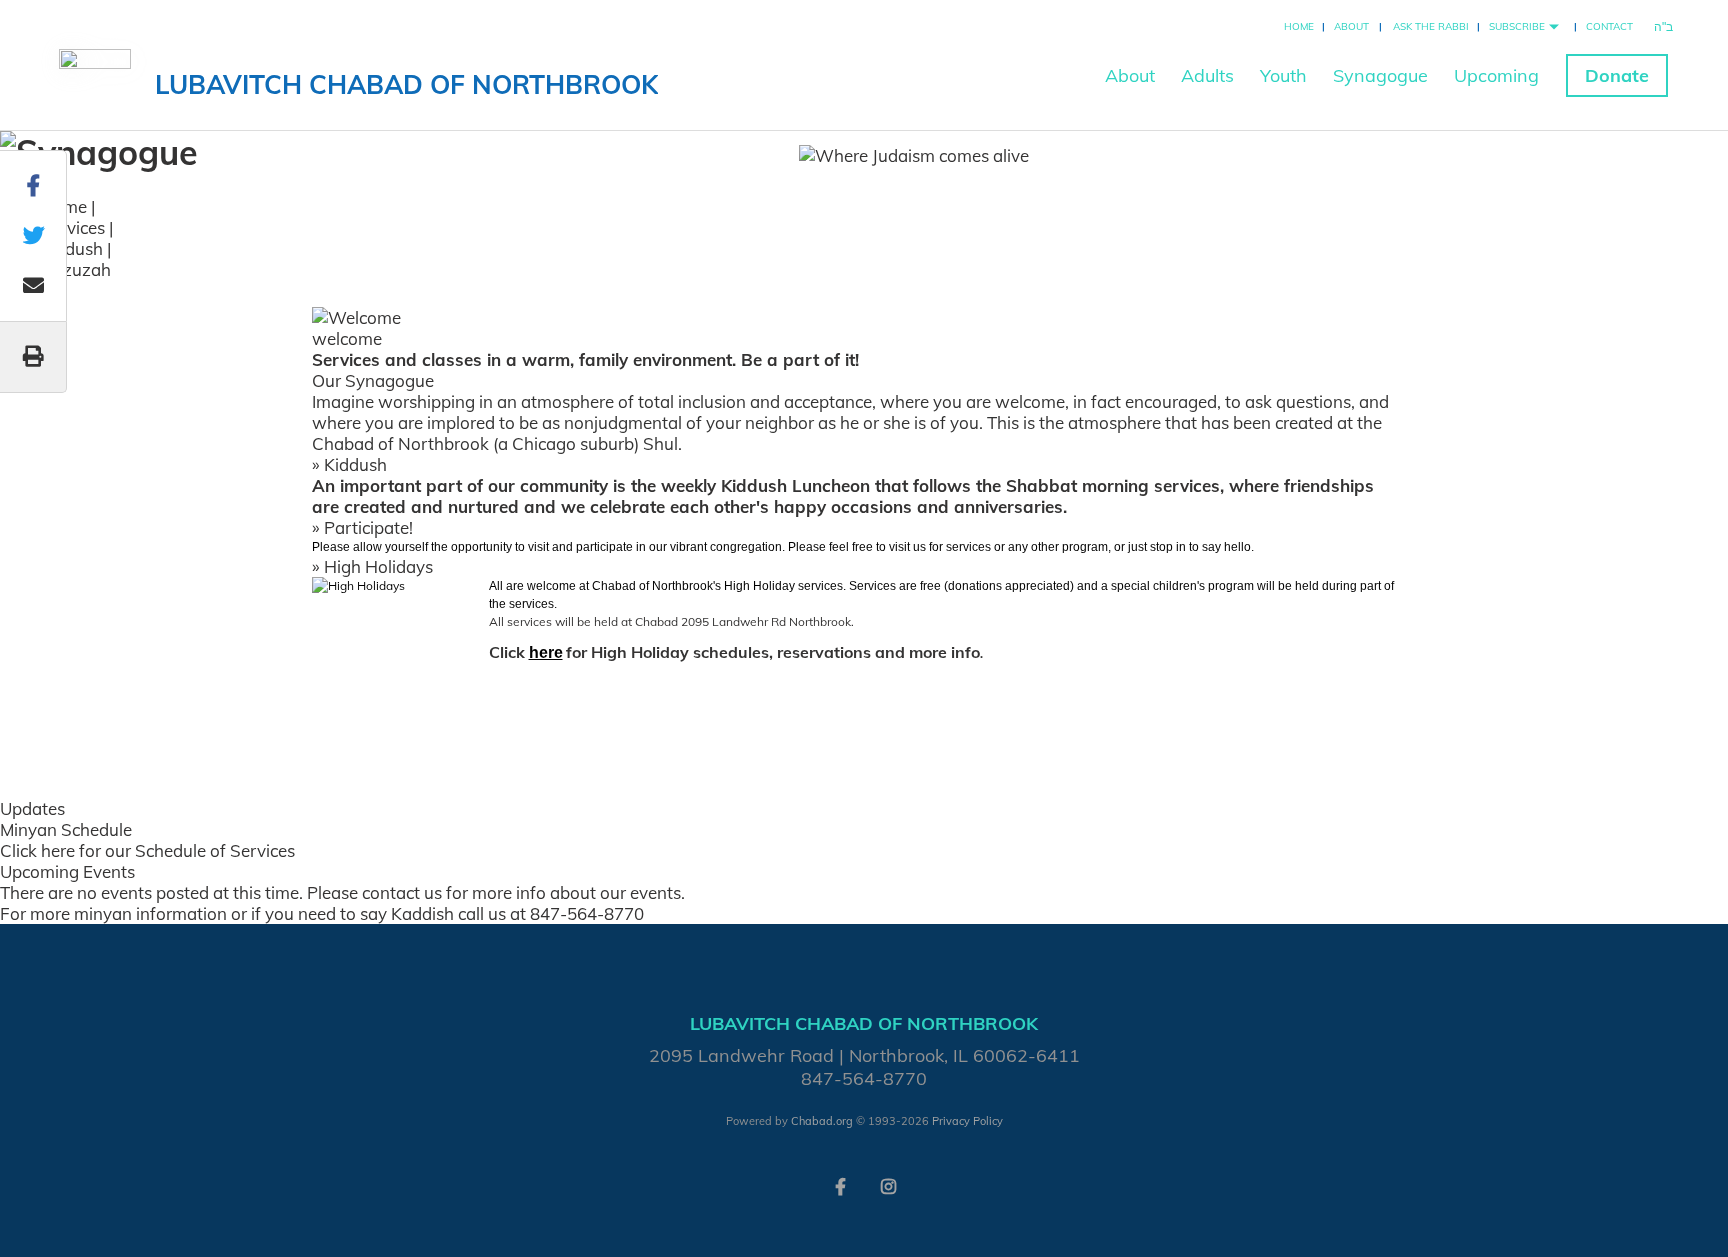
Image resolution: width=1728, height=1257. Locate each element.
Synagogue (1380, 75)
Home (1299, 26)
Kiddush (71, 248)
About (1351, 26)
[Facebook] (840, 1185)
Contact (1609, 26)
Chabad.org (822, 1121)
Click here (37, 850)
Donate (1617, 75)
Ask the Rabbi (1431, 26)
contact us (402, 892)
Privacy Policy (967, 1121)
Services (72, 227)
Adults (1207, 75)
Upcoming (1496, 75)
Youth (1283, 75)
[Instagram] (888, 1185)
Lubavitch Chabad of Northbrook (406, 84)
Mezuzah (75, 269)
